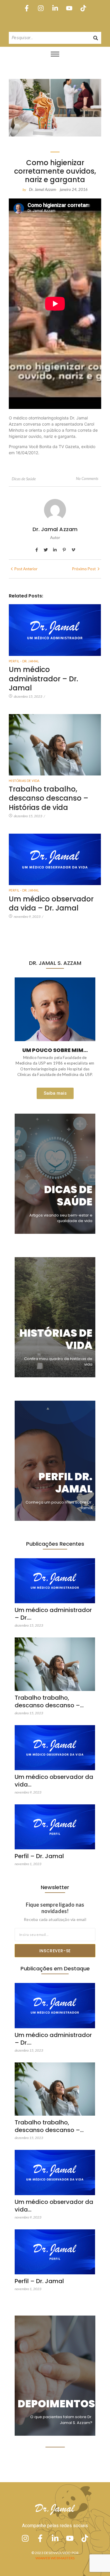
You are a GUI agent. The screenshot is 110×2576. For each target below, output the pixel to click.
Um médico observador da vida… (54, 1781)
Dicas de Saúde (24, 479)
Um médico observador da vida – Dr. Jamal (51, 903)
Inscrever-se (55, 1951)
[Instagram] (41, 8)
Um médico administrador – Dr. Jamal (43, 679)
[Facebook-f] (27, 8)
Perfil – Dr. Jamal (39, 1856)
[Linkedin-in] (55, 8)
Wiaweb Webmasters (55, 2558)
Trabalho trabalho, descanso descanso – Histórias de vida (49, 798)
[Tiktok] (83, 8)
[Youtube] (69, 8)
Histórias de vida (24, 781)
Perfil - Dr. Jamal (24, 661)
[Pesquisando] (96, 38)
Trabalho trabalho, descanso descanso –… (49, 1701)
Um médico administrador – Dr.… (53, 1614)
